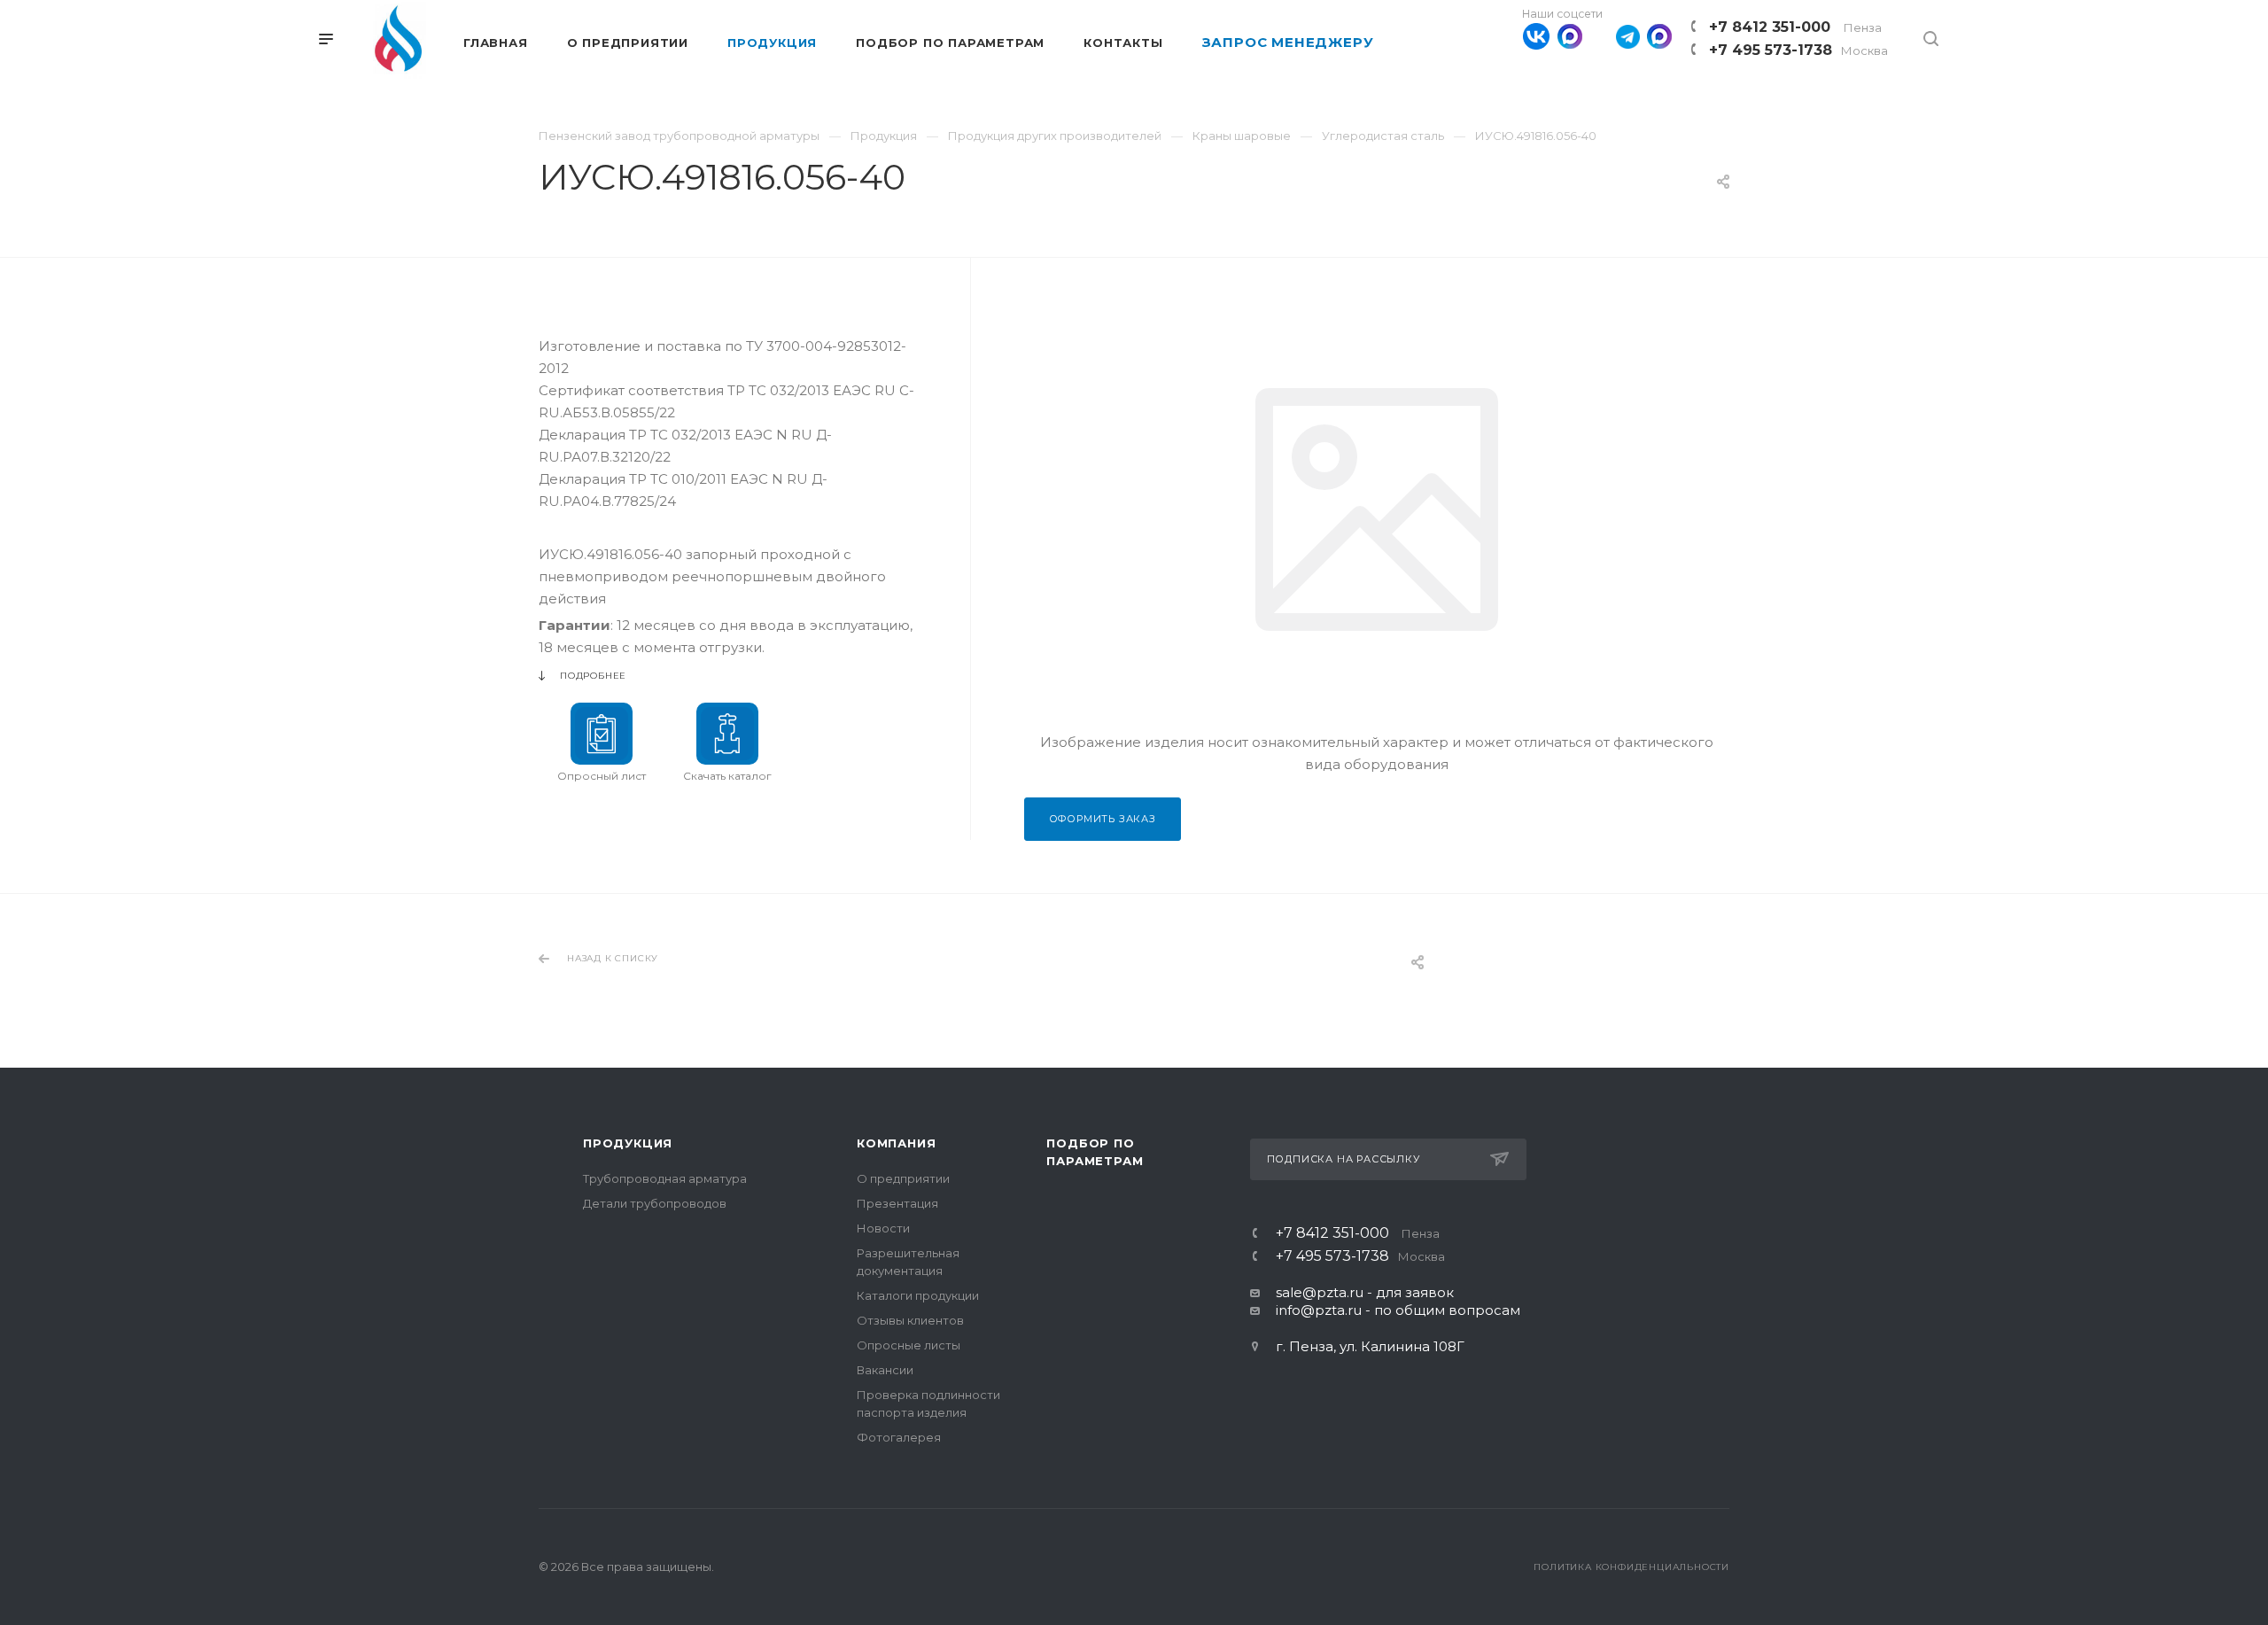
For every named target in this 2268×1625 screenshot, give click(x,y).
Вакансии (885, 1370)
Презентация (897, 1203)
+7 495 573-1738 (1798, 50)
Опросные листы (909, 1345)
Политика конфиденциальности (1631, 1567)
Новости (883, 1228)
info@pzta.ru (1319, 1310)
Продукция (628, 1143)
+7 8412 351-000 (1795, 27)
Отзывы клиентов (910, 1320)
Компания (896, 1143)
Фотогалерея (899, 1437)
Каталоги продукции (918, 1295)
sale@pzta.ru (1320, 1292)
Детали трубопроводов (655, 1203)
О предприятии (903, 1178)
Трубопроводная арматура (665, 1178)
